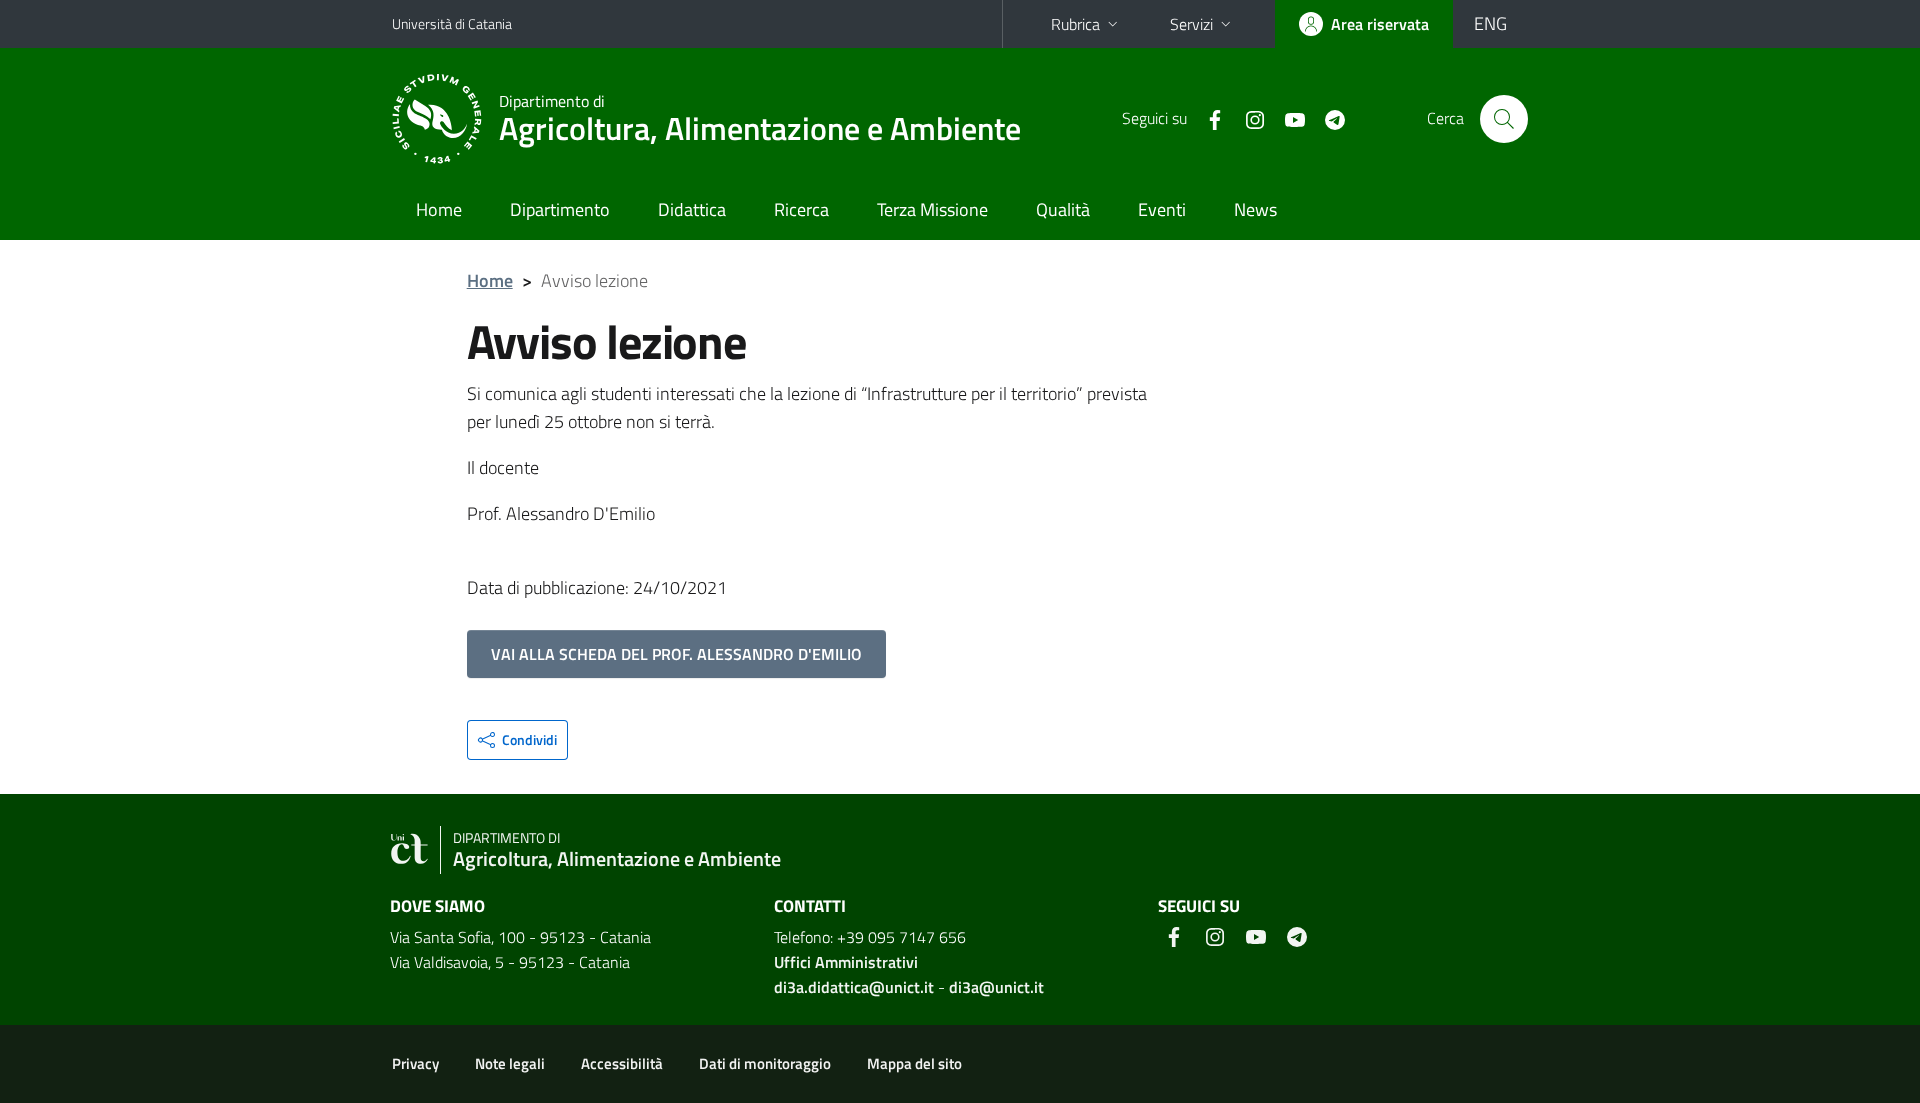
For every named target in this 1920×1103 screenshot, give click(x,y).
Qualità (1063, 209)
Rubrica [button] (1075, 24)
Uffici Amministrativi (846, 962)
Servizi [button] (1191, 24)
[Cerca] (1504, 119)
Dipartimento (560, 209)
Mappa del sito (914, 1063)
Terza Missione (932, 209)
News (1255, 209)
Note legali (510, 1063)
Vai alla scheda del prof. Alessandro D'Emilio (676, 654)
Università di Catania (452, 23)
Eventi (1162, 209)
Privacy (415, 1063)
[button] (517, 740)
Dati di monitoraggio (765, 1063)
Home (439, 209)
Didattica (692, 209)
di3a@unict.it (996, 987)
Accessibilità (622, 1063)
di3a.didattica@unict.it (854, 987)
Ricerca (801, 209)
